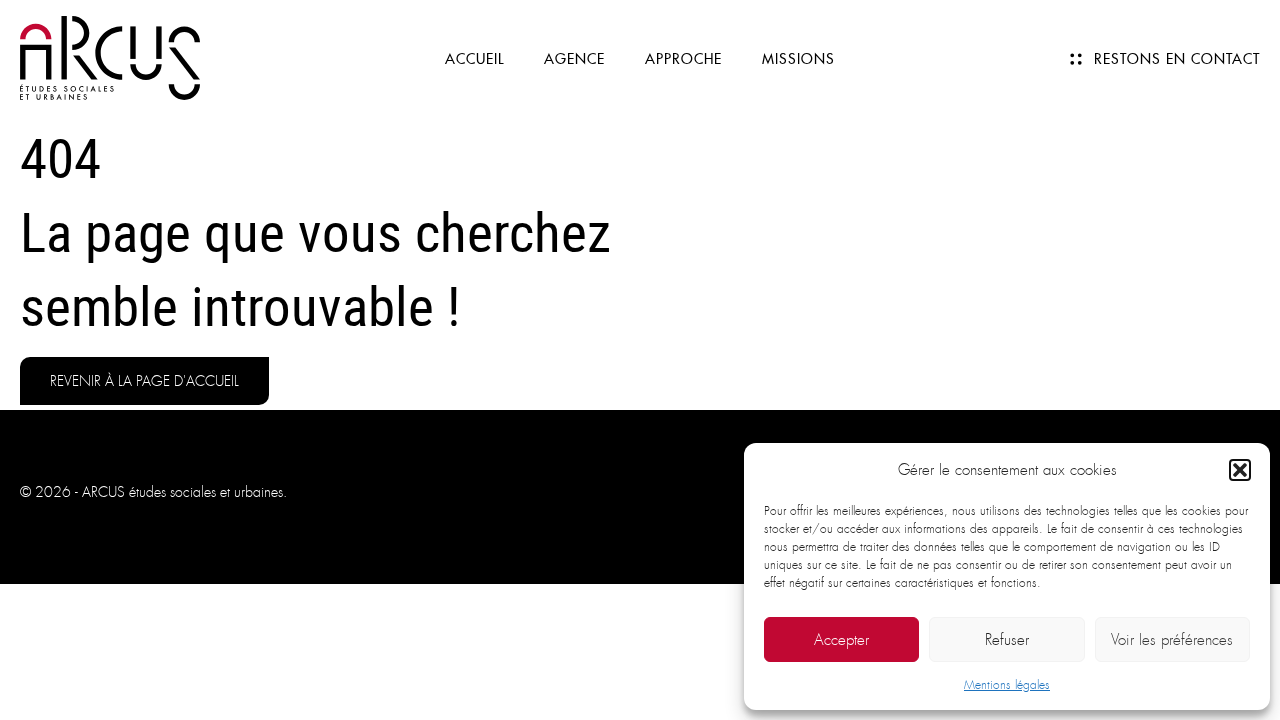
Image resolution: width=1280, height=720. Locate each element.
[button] (1240, 470)
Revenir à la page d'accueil (144, 381)
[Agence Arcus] (110, 56)
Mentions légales (1007, 685)
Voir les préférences (1172, 640)
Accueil (474, 59)
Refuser (1007, 640)
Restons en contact (1177, 59)
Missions (798, 59)
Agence (574, 59)
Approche (683, 59)
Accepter (841, 640)
